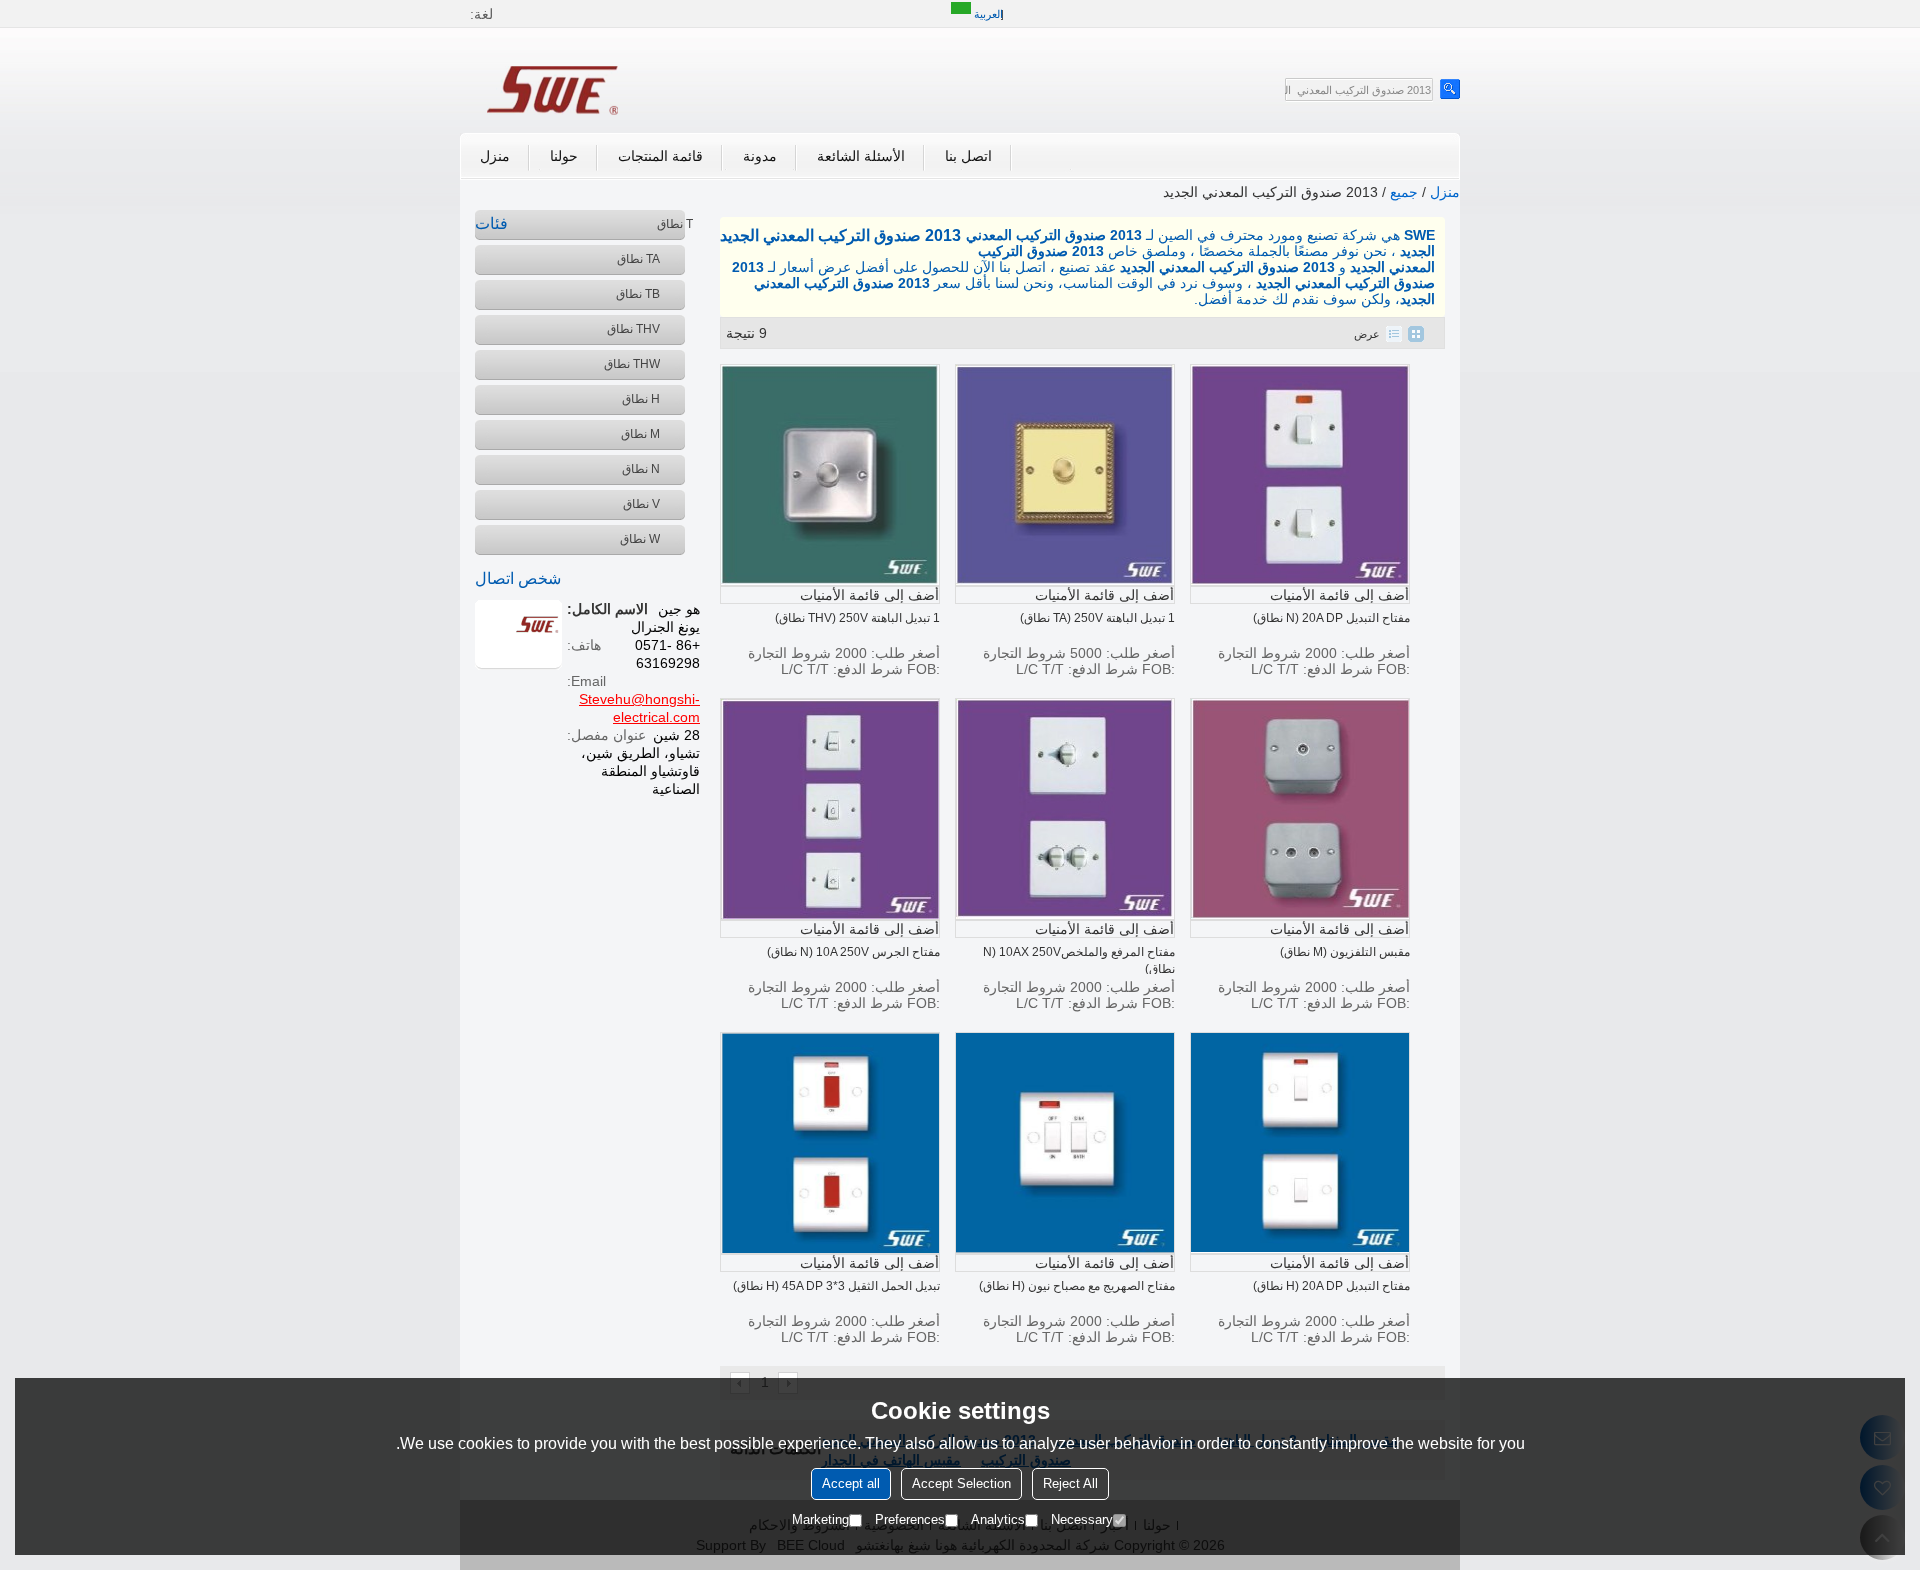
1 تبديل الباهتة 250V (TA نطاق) (1097, 618)
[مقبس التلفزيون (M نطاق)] (1300, 809)
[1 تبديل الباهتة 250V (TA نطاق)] (1065, 475)
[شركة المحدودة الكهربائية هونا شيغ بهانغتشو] (555, 88)
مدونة (760, 156)
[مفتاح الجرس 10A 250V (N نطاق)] (830, 809)
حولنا (564, 156)
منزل (495, 156)
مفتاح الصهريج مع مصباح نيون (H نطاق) (1077, 1286)
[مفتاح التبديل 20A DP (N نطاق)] (1300, 475)
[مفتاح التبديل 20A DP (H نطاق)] (1300, 1143)
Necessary (1082, 1519)
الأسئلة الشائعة (861, 156)
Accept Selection (961, 1483)
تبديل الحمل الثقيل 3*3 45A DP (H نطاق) (836, 1286)
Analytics (998, 1519)
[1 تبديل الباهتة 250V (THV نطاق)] (830, 475)
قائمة (1394, 334)
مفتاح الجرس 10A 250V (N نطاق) (853, 952)
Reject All (1070, 1483)
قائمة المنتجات (660, 156)
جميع (1404, 192)
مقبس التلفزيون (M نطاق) (1345, 952)
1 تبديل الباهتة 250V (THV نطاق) (857, 618)
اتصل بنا (968, 156)
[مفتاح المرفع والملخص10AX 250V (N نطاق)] (1065, 809)
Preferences (910, 1519)
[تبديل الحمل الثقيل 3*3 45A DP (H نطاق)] (830, 1143)
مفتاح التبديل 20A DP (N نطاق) (1331, 618)
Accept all (851, 1483)
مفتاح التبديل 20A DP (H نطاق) (1331, 1286)
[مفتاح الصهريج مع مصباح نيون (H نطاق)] (1065, 1143)
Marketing (820, 1519)
